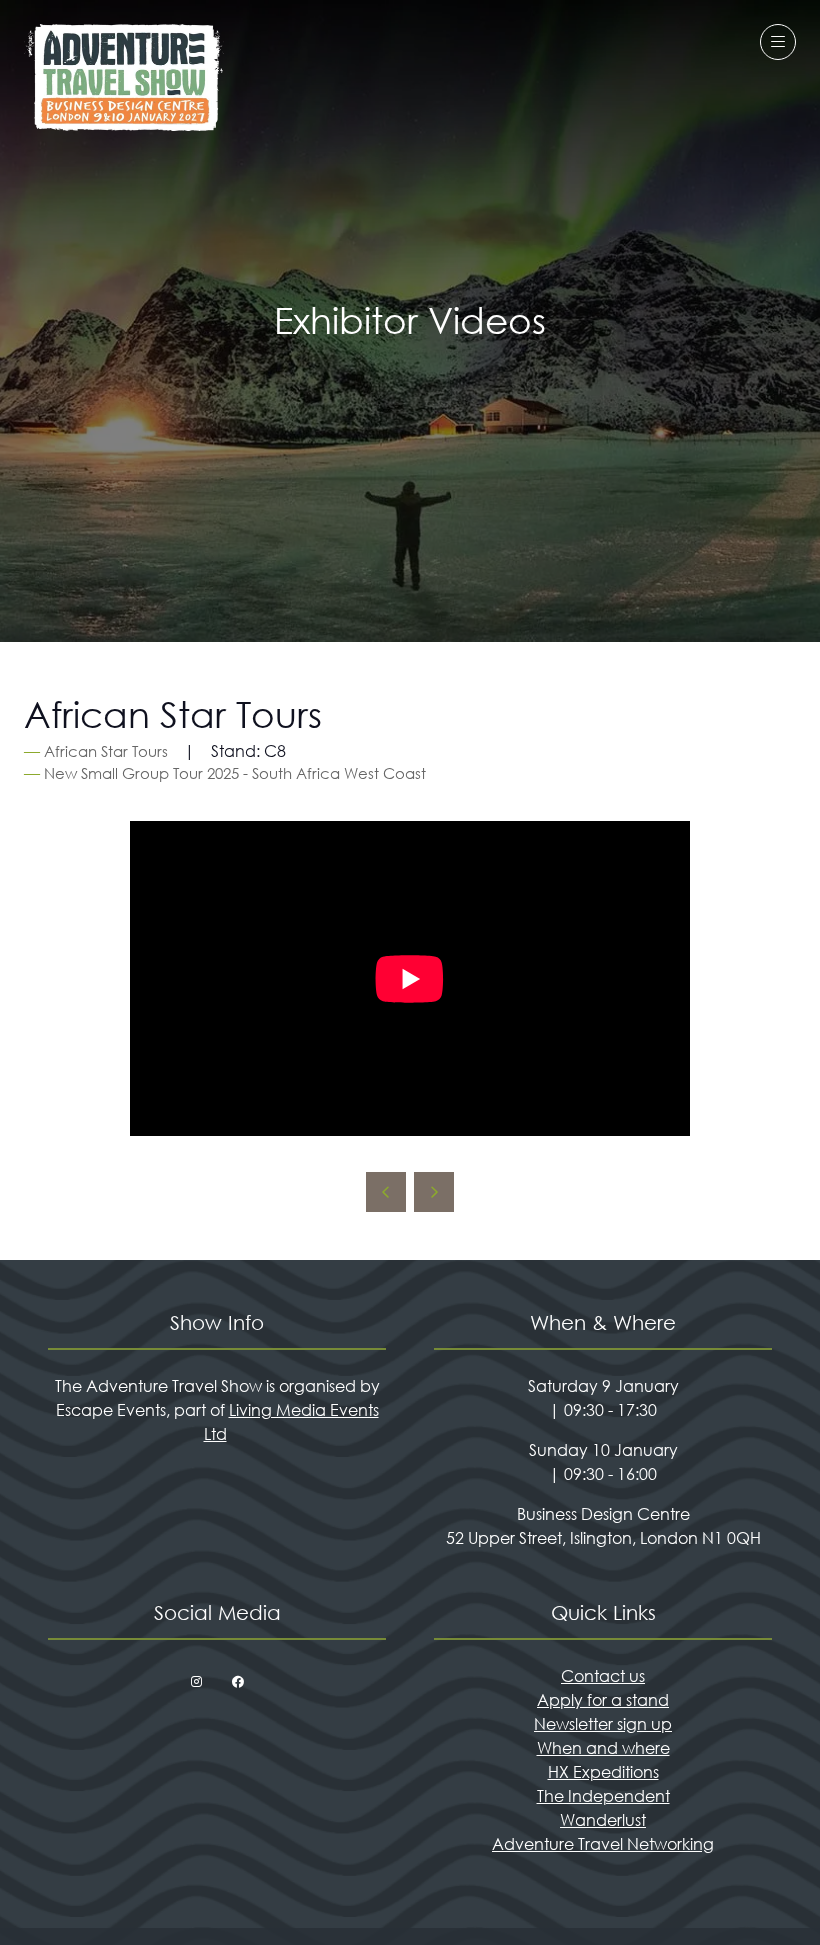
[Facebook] (238, 1682)
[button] (778, 42)
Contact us (603, 1675)
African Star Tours (106, 751)
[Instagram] (196, 1682)
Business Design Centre (603, 1513)
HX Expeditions (603, 1771)
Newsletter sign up (603, 1723)
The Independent (603, 1795)
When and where (603, 1747)
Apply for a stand (603, 1699)
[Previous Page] (386, 1192)
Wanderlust (603, 1819)
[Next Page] (434, 1192)
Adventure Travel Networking (603, 1843)
